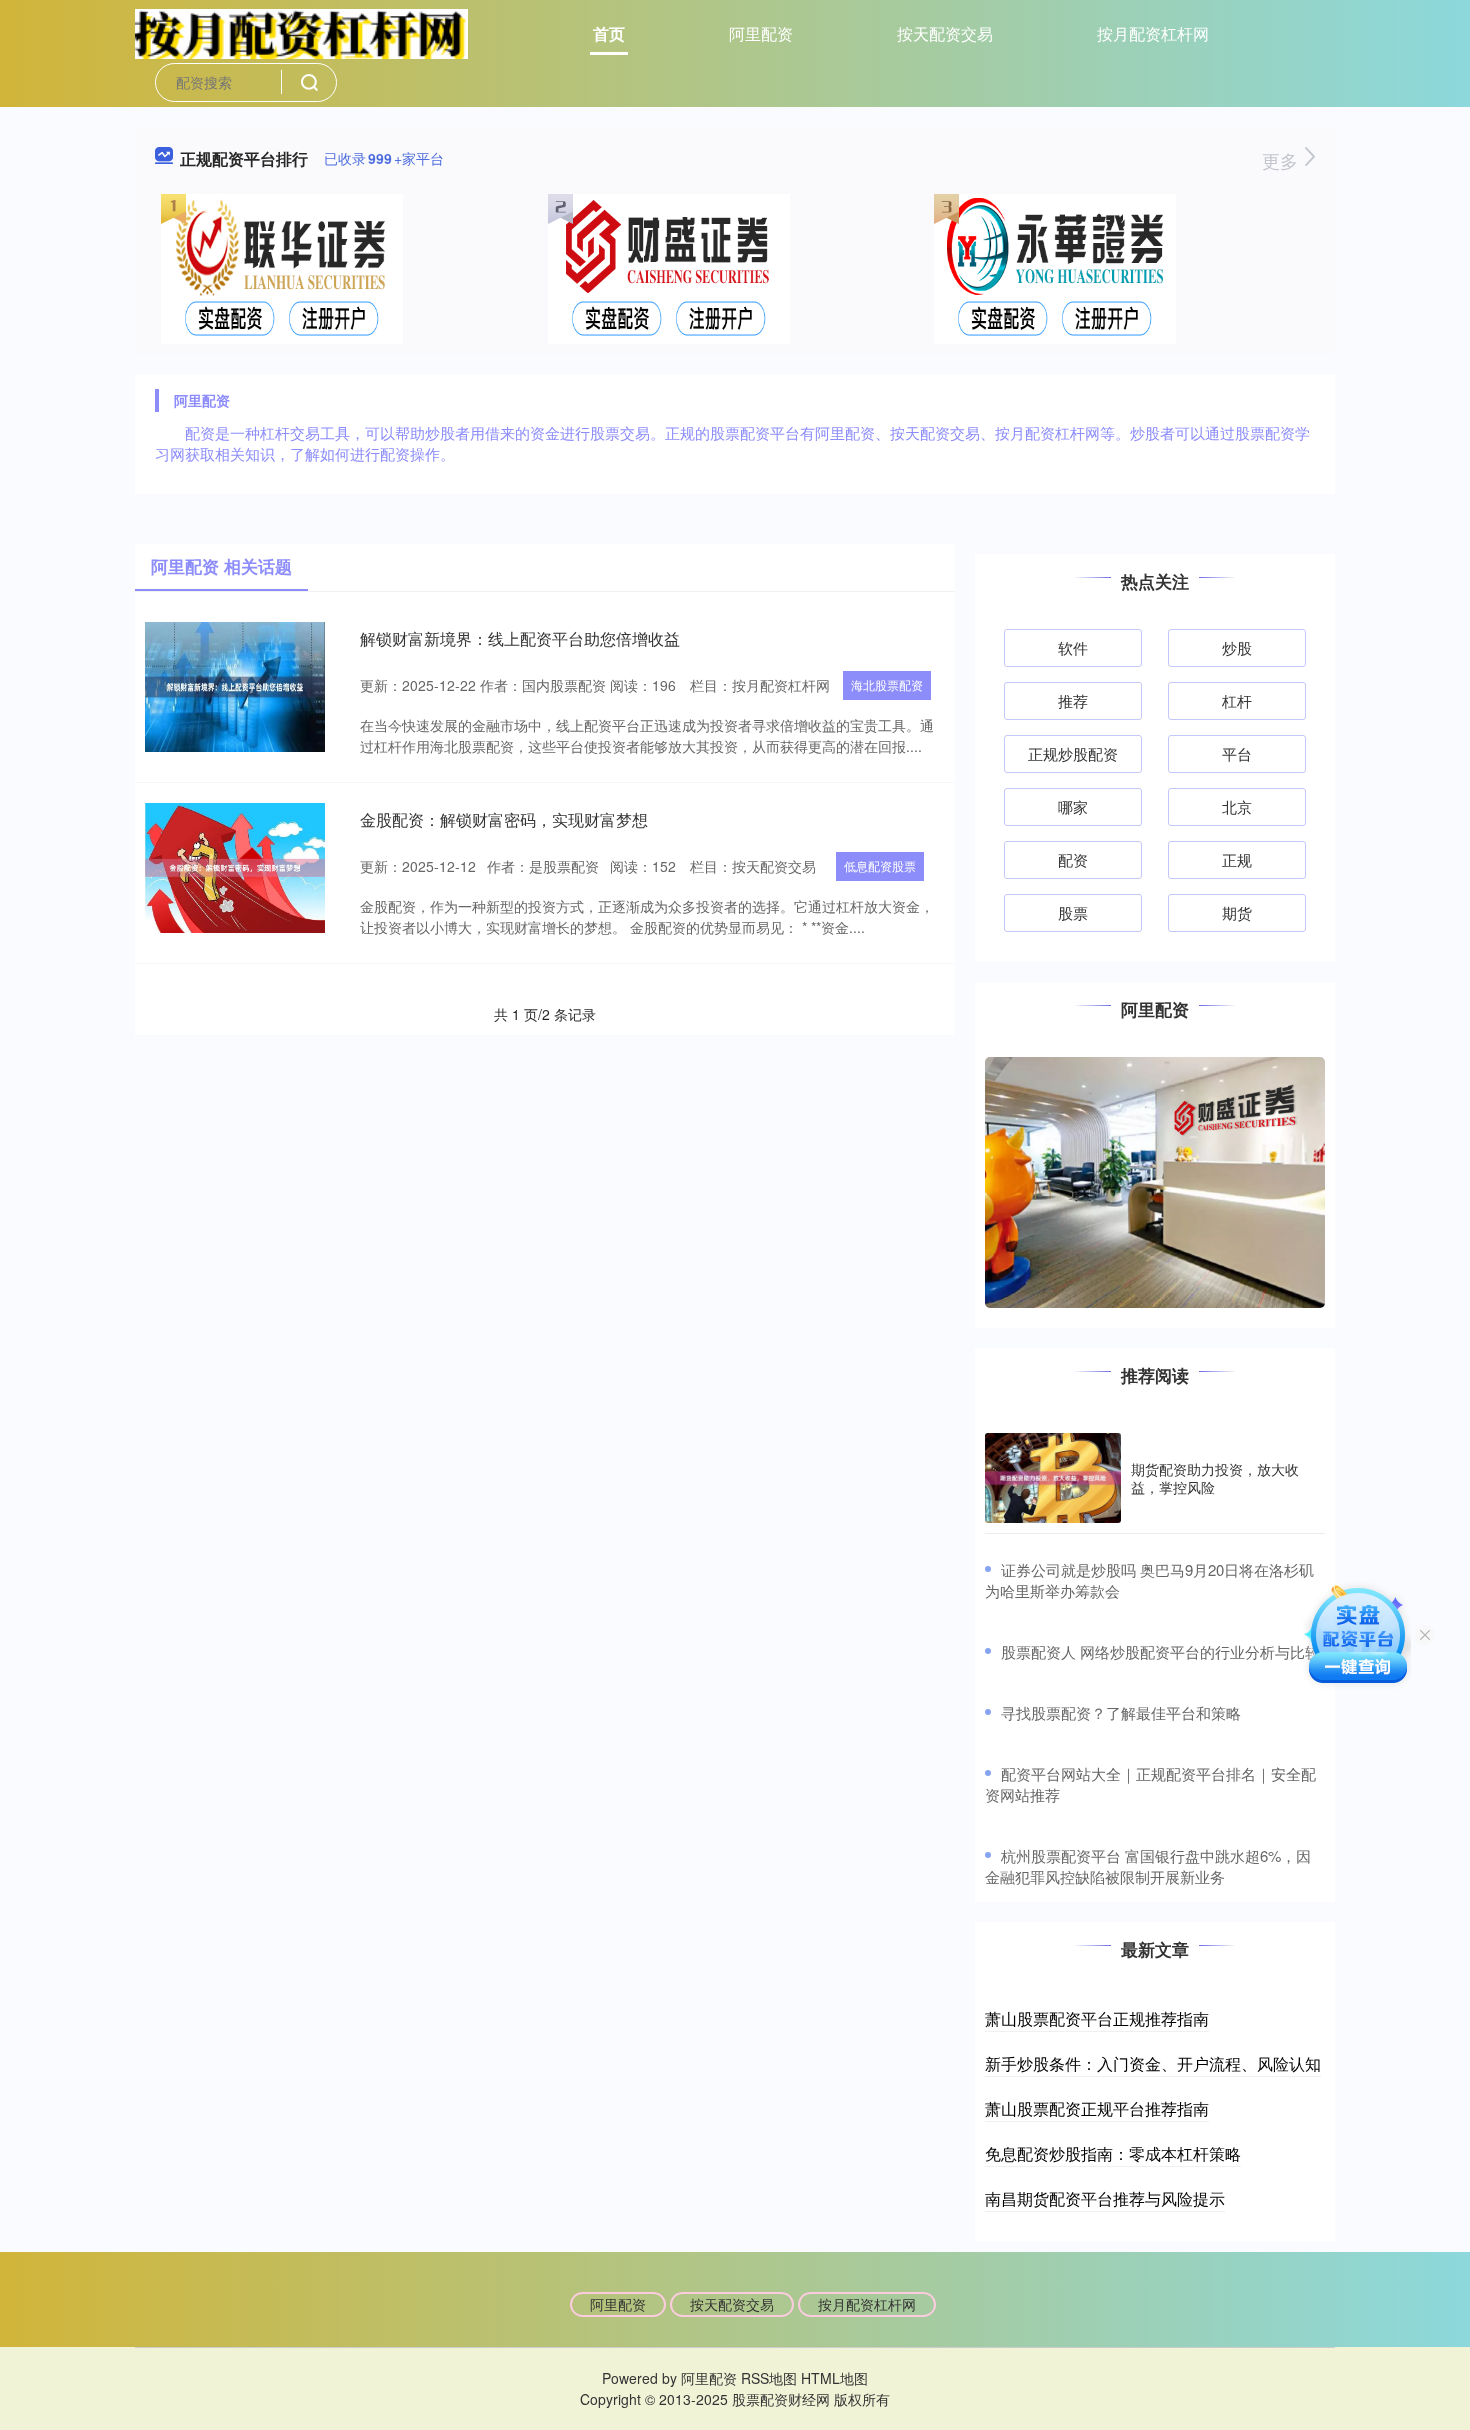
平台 (1237, 753)
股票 (1073, 912)
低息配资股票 (880, 865)
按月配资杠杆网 (1153, 33)
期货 (1237, 912)
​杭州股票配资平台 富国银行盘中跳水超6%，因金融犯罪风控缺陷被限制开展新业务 (1148, 1866)
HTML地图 (834, 2378)
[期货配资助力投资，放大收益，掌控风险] (1053, 1478)
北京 (1237, 806)
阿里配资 (761, 33)
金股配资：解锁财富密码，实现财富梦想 (504, 819)
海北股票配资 (887, 684)
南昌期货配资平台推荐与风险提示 (1105, 2198)
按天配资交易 (945, 33)
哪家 (1073, 806)
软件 (1073, 647)
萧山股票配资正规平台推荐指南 (1097, 2108)
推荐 (1073, 700)
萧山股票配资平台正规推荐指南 (1097, 2018)
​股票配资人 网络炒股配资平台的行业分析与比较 (1160, 1651)
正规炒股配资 (1073, 753)
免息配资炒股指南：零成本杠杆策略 (1113, 2153)
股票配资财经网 (781, 2399)
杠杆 (1237, 700)
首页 (609, 33)
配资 (1073, 859)
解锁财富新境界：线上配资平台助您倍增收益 (520, 638)
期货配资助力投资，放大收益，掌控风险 (1215, 1478)
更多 (1282, 160)
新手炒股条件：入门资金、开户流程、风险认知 (1153, 2063)
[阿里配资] (301, 32)
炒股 (1237, 647)
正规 (1237, 859)
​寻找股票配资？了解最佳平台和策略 (1121, 1712)
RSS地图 (769, 2378)
